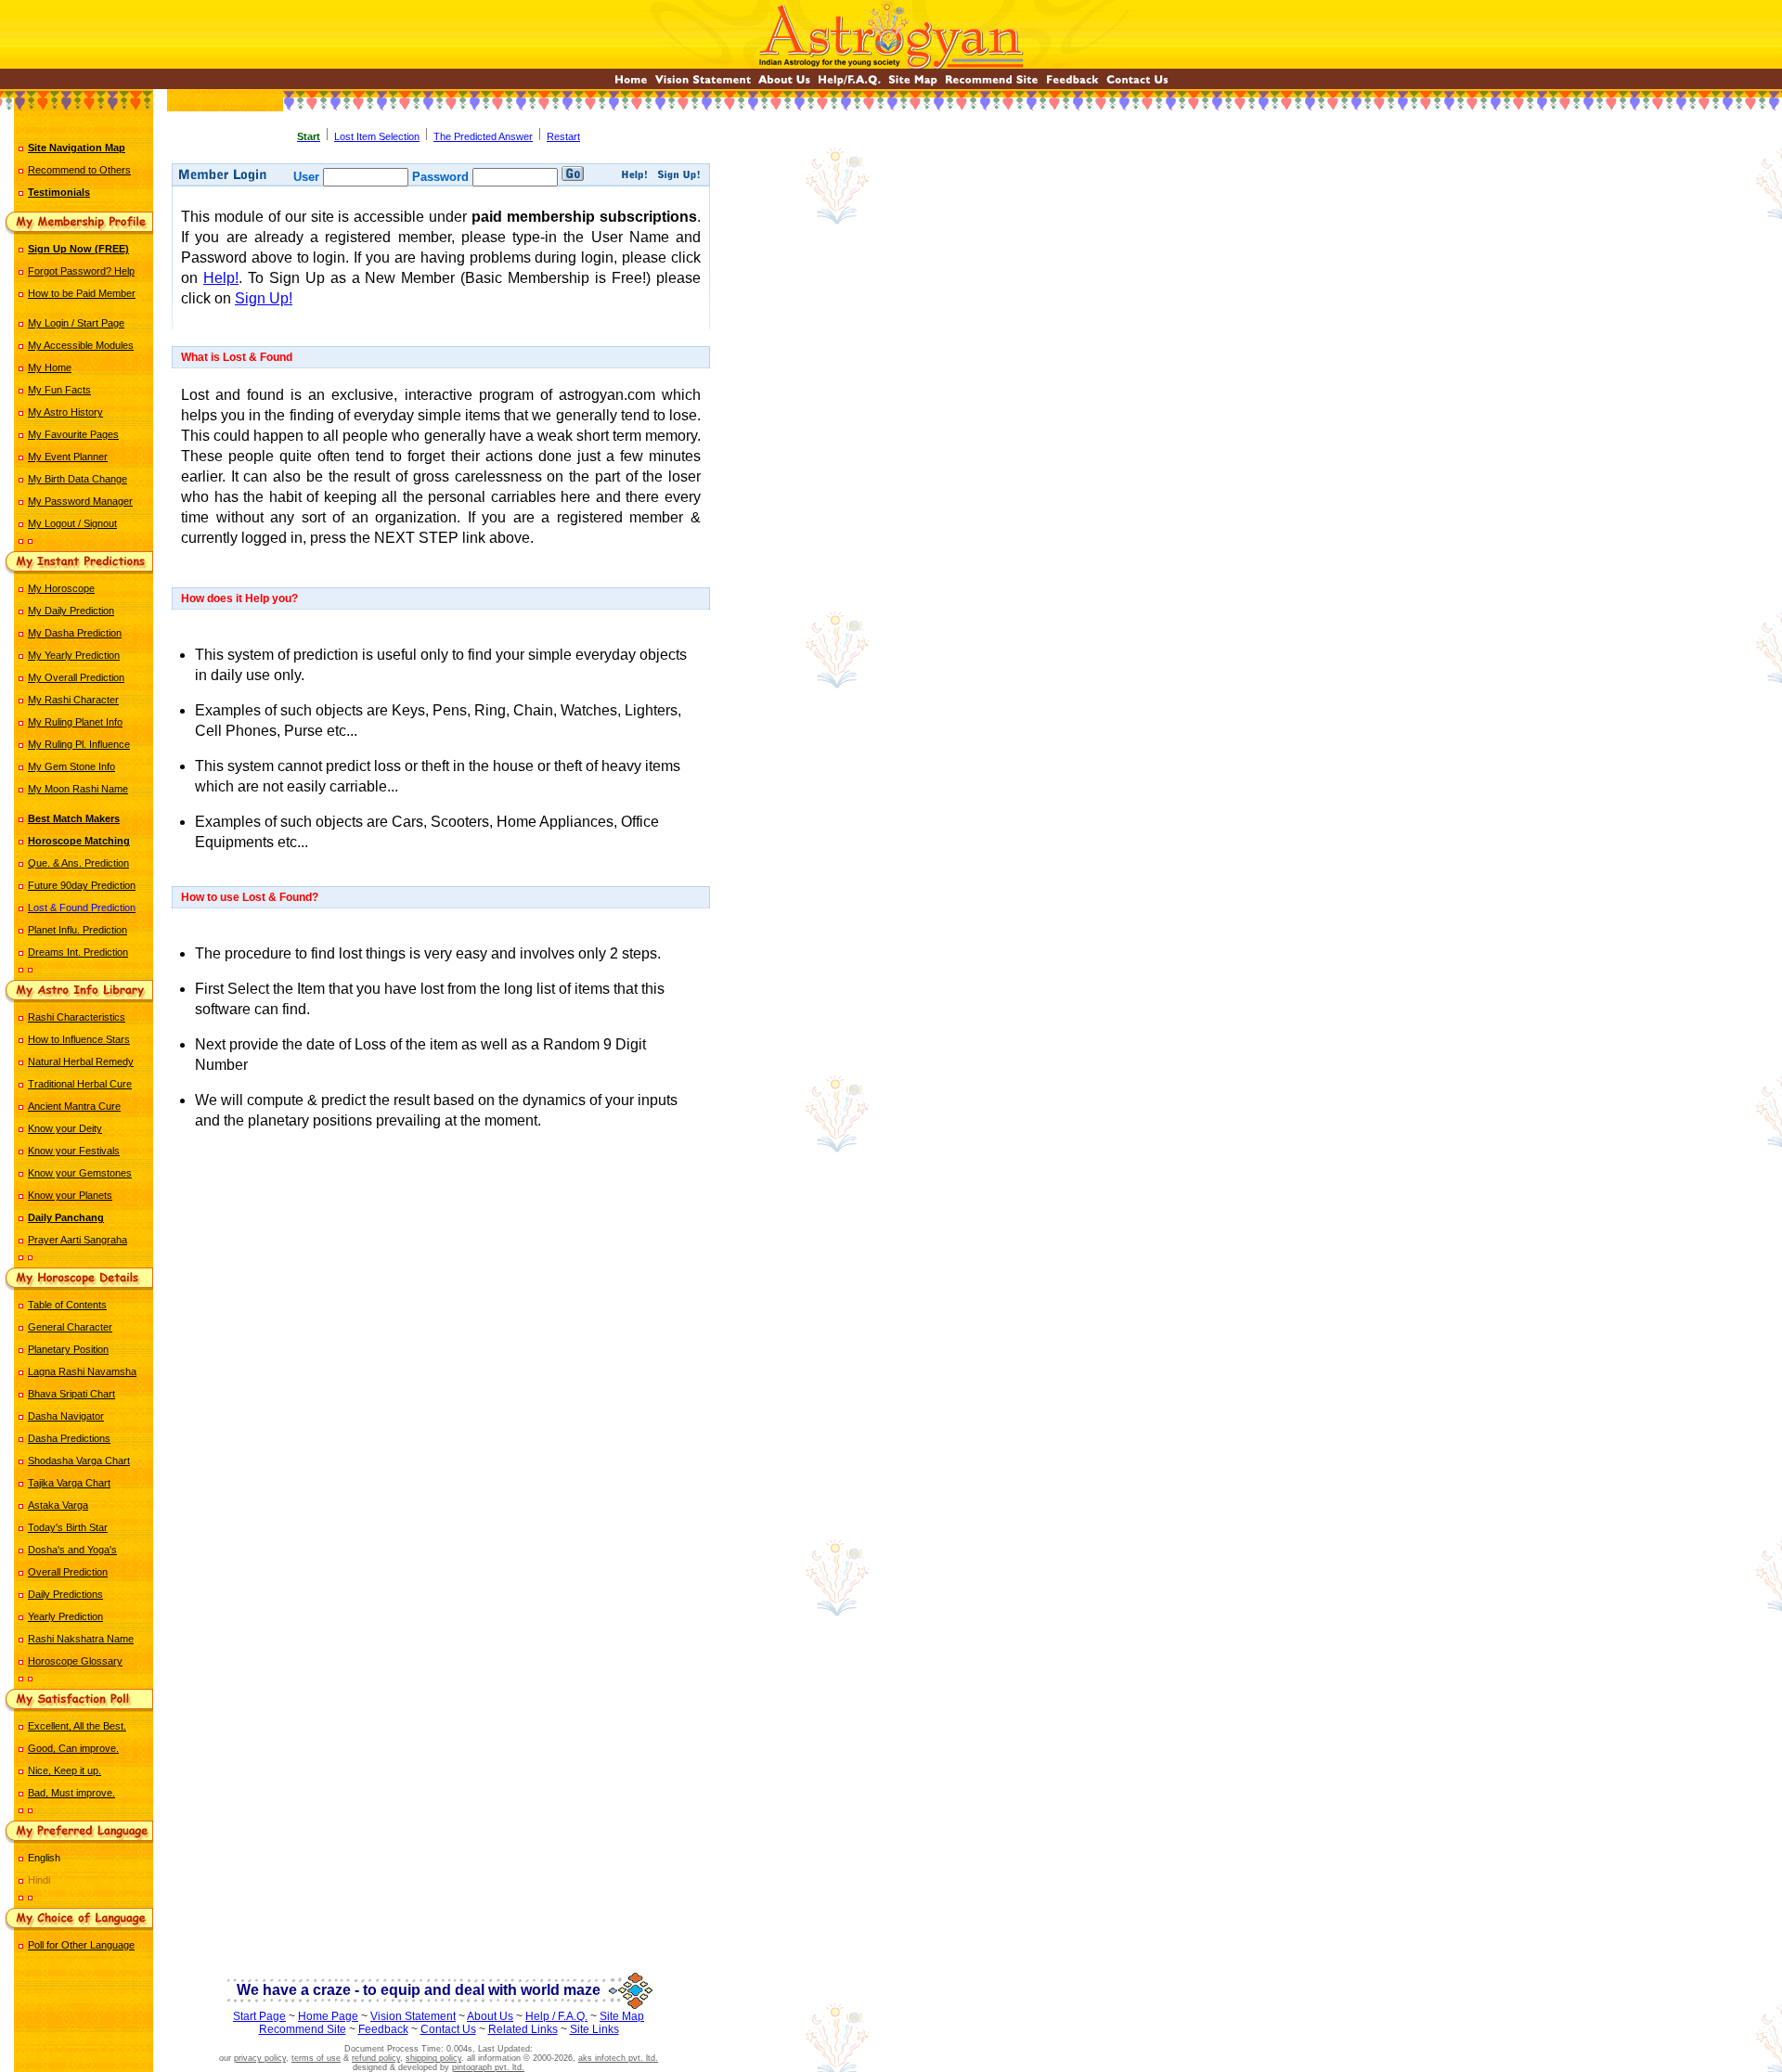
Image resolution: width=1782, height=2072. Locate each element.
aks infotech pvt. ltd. (618, 2058)
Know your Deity (65, 1128)
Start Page (259, 2016)
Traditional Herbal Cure (80, 1084)
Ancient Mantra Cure (74, 1106)
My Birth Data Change (77, 479)
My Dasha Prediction (75, 633)
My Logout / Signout (72, 523)
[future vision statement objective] (703, 84)
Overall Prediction (68, 1572)
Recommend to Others (79, 170)
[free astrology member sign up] (679, 177)
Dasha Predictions (69, 1438)
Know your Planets (70, 1195)
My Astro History (65, 412)
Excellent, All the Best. (77, 1726)
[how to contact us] (1137, 84)
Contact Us (448, 2029)
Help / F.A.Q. (556, 2016)
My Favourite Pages (73, 434)
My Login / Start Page (76, 323)
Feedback (383, 2029)
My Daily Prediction (71, 611)
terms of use (316, 2058)
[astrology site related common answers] (849, 84)
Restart (563, 136)
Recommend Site (303, 2029)
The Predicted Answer (483, 136)
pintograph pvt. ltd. (488, 2067)
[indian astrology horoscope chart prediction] (631, 84)
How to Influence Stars (79, 1039)
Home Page (328, 2016)
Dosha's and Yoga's (72, 1550)
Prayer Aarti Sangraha (77, 1240)
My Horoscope (61, 588)
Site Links (594, 2029)
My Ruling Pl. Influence (79, 744)
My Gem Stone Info (71, 766)
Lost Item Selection (377, 136)
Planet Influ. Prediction (77, 930)
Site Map (622, 2016)
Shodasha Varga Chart (79, 1461)
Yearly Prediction (65, 1616)
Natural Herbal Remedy (81, 1062)
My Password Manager (80, 501)
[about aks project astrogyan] (784, 84)
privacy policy (260, 2058)
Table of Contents (67, 1305)
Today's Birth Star (68, 1527)
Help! (221, 278)
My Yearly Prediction (74, 655)
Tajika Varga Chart (69, 1483)
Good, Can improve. (73, 1748)
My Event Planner (68, 457)
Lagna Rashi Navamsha (82, 1371)
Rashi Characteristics (77, 1017)
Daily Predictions (65, 1594)
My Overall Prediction (76, 677)
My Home (50, 367)
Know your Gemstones (80, 1173)
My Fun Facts (59, 390)
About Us (490, 2016)
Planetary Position (68, 1349)
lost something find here (443, 1199)
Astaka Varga (58, 1505)
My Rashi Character (73, 700)
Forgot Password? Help (81, 271)
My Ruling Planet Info (75, 722)
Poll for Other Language (81, 1945)
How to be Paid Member (82, 293)
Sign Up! (264, 298)
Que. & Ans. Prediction (78, 863)
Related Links (523, 2029)
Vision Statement (413, 2016)
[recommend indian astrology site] (992, 84)
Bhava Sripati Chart (71, 1394)
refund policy (376, 2058)
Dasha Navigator (66, 1416)
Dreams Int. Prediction (78, 952)
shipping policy (433, 2058)
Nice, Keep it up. (65, 1770)
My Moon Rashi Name (78, 789)
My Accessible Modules (81, 345)
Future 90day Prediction (82, 885)
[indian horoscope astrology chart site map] (913, 84)
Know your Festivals (74, 1151)
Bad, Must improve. (71, 1793)
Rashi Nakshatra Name (81, 1639)
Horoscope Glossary (75, 1661)
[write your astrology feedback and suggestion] (1072, 84)
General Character (70, 1327)
